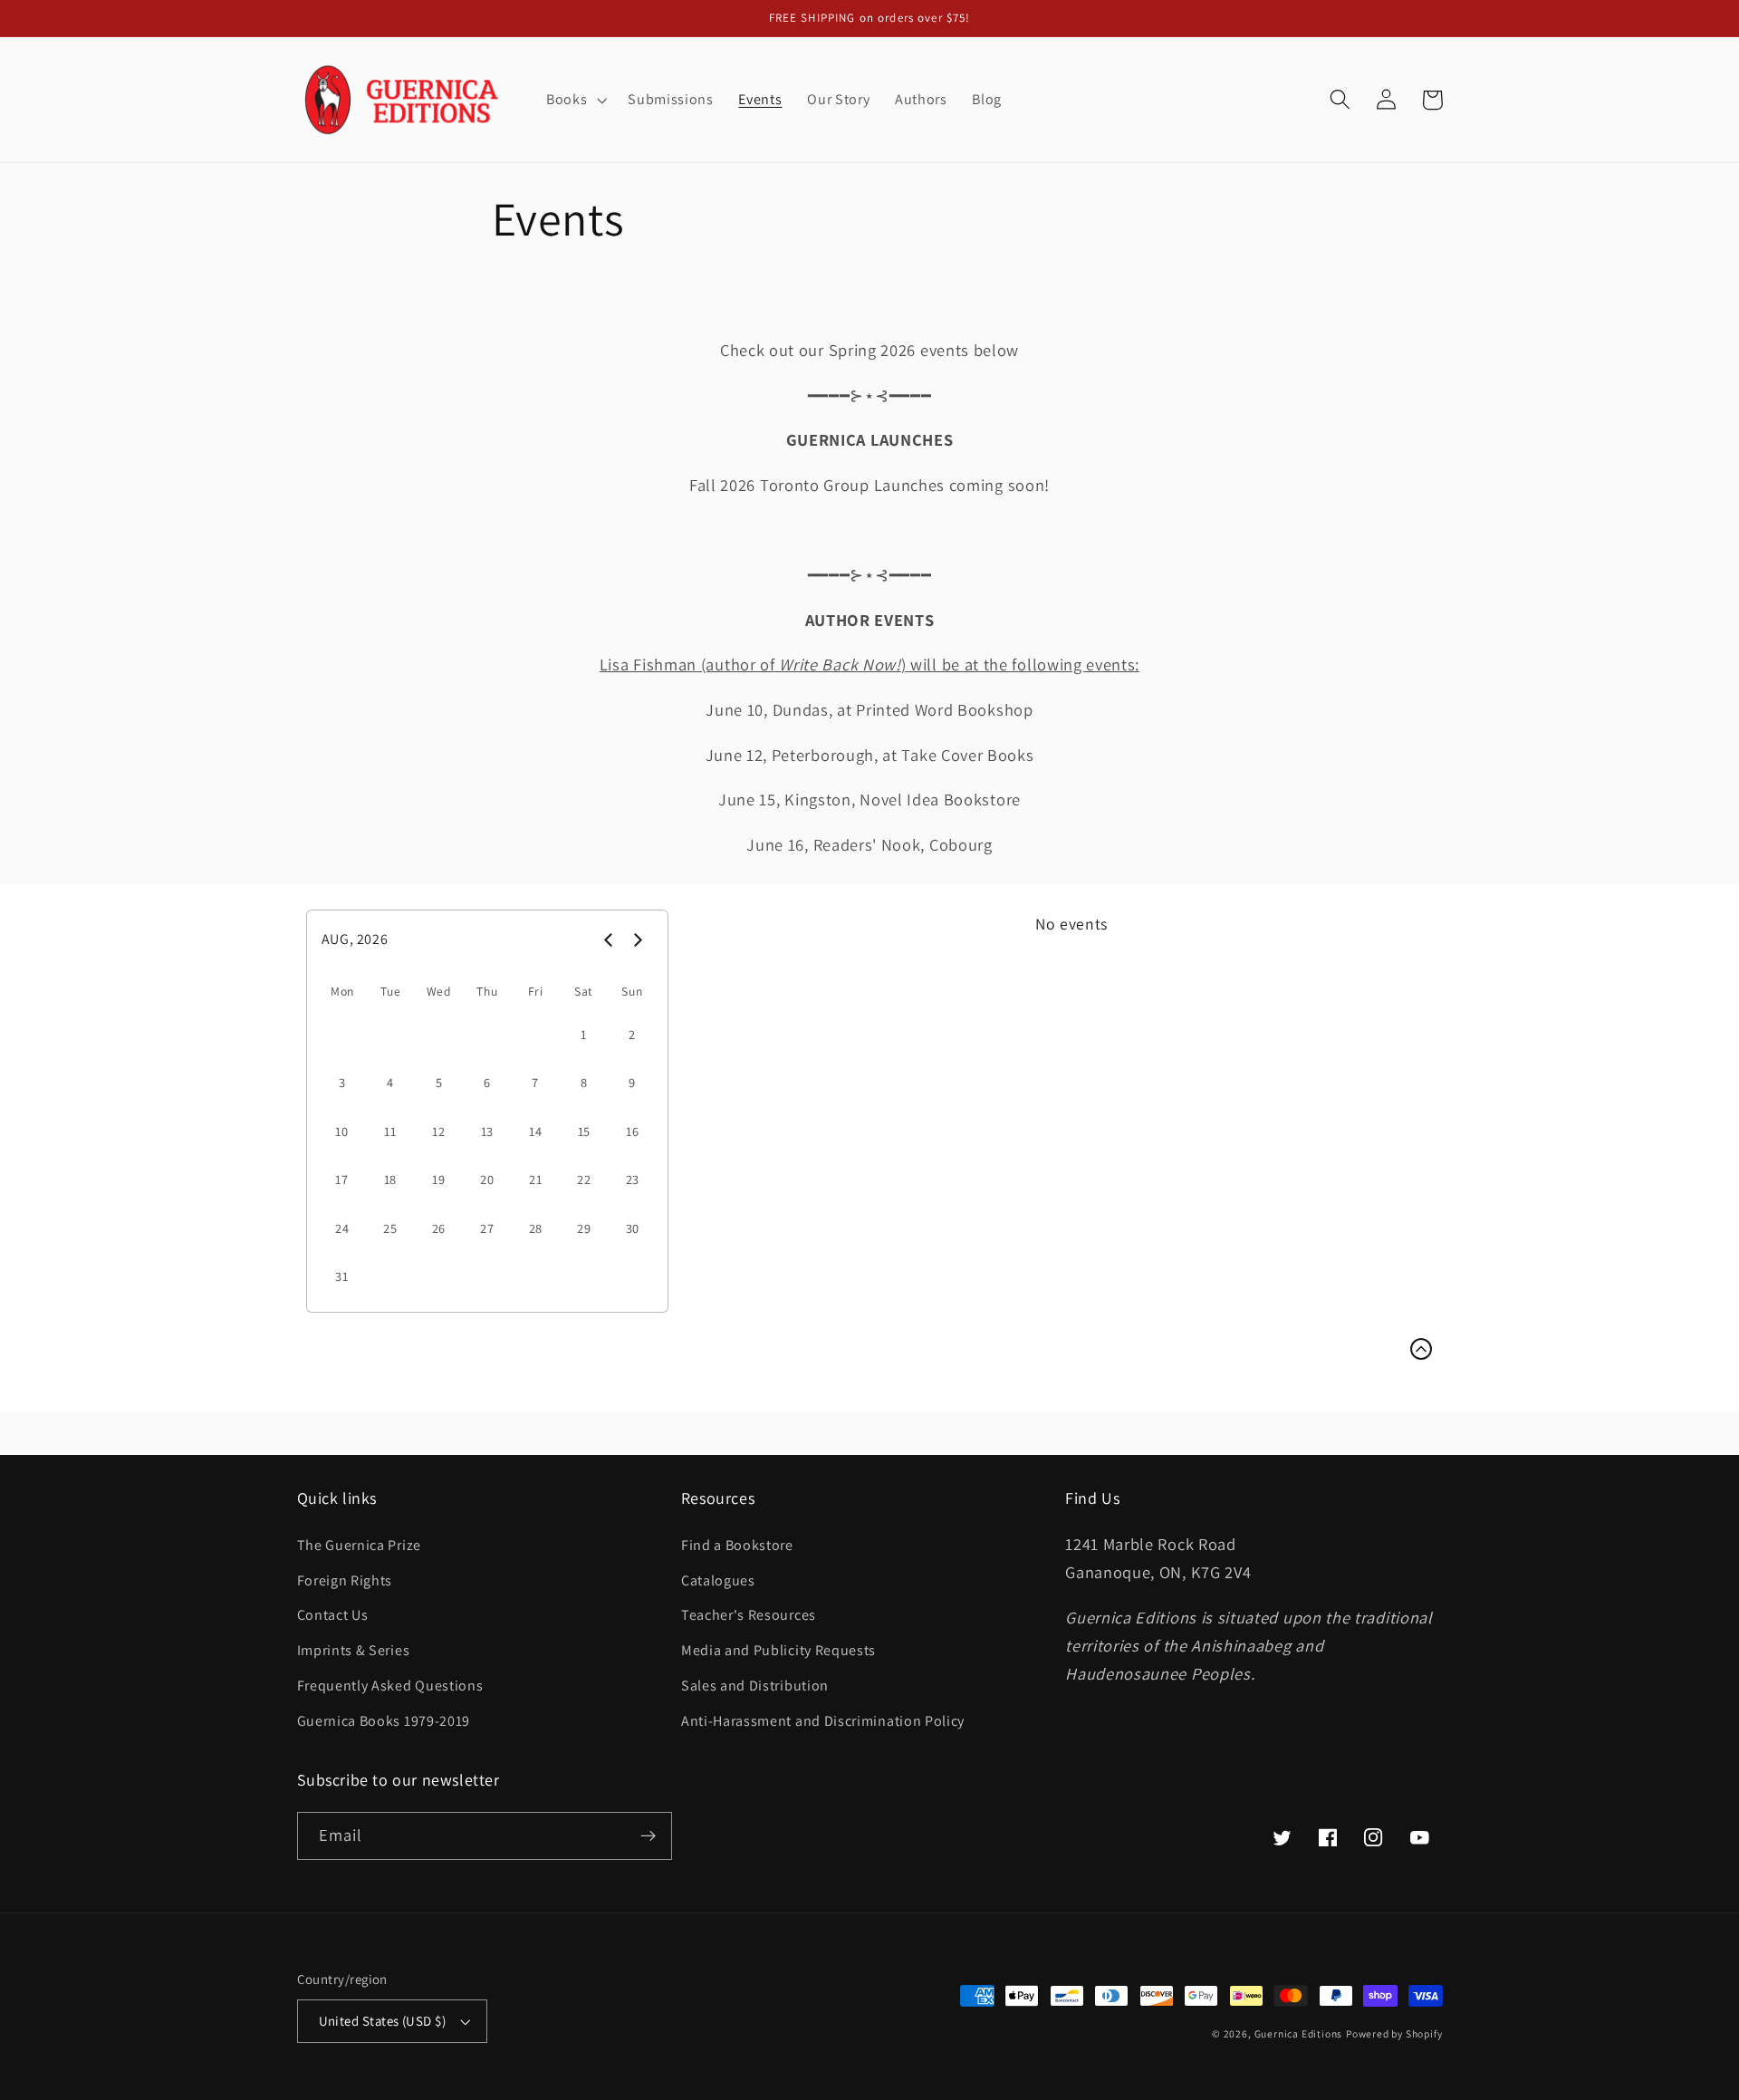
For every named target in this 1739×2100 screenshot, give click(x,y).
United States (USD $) (383, 2021)
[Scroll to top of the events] (1421, 1349)
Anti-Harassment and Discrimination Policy (825, 1721)
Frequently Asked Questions (390, 1686)
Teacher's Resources (749, 1615)
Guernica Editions (1299, 2033)
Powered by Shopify (1394, 2033)
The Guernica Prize (359, 1545)
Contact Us (333, 1615)
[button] (574, 100)
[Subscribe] (648, 1836)
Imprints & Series (354, 1650)
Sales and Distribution (755, 1686)
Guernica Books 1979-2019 (384, 1721)
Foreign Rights (345, 1580)
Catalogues (718, 1580)
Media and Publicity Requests (778, 1650)
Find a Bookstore (737, 1545)
